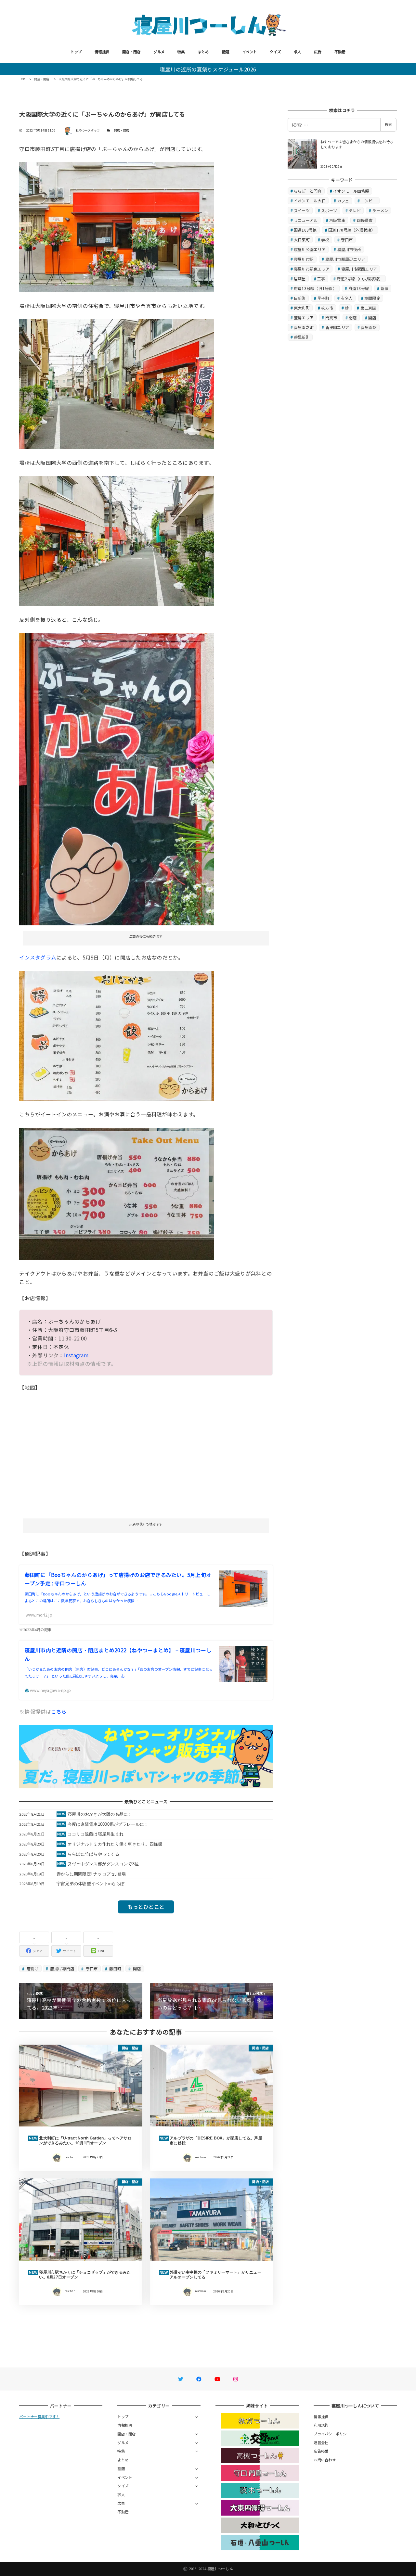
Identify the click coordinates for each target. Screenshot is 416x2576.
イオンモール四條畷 (351, 191)
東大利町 (302, 308)
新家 (385, 288)
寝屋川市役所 (349, 249)
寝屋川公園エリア (310, 249)
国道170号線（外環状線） (352, 230)
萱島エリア (304, 317)
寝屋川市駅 (304, 259)
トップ (76, 52)
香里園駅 (369, 327)
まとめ (203, 52)
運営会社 (321, 2443)
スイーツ (302, 210)
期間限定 (372, 298)
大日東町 (302, 240)
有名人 (347, 298)
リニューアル (306, 220)
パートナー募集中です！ (39, 2417)
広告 (318, 52)
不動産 (340, 52)
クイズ (275, 52)
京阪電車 (337, 220)
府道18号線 (359, 288)
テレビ (355, 210)
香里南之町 (304, 327)
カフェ (343, 201)
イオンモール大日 (310, 201)
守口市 (91, 1968)
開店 (136, 1968)
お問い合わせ (325, 2460)
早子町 (323, 298)
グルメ (159, 52)
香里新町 (302, 337)
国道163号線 (305, 230)
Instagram (76, 1355)
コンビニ (369, 201)
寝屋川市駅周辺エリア (345, 259)
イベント (249, 52)
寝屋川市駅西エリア (359, 269)
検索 (388, 124)
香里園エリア (337, 327)
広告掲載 (321, 2451)
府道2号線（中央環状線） (360, 279)
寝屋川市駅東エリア (312, 269)
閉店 (353, 317)
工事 (321, 279)
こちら (59, 1711)
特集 (181, 52)
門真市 (331, 317)
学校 (325, 240)
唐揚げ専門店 (62, 1968)
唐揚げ (32, 1968)
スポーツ (329, 210)
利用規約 (321, 2425)
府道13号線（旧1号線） (315, 288)
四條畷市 (365, 220)
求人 (298, 52)
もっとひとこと (146, 1907)
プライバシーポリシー (332, 2434)
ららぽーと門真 (308, 191)
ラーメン (380, 210)
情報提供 (102, 52)
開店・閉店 (131, 52)
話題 (226, 52)
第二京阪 (368, 308)
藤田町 (115, 1968)
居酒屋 (300, 279)
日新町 (300, 298)
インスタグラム (38, 957)
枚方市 (327, 308)
